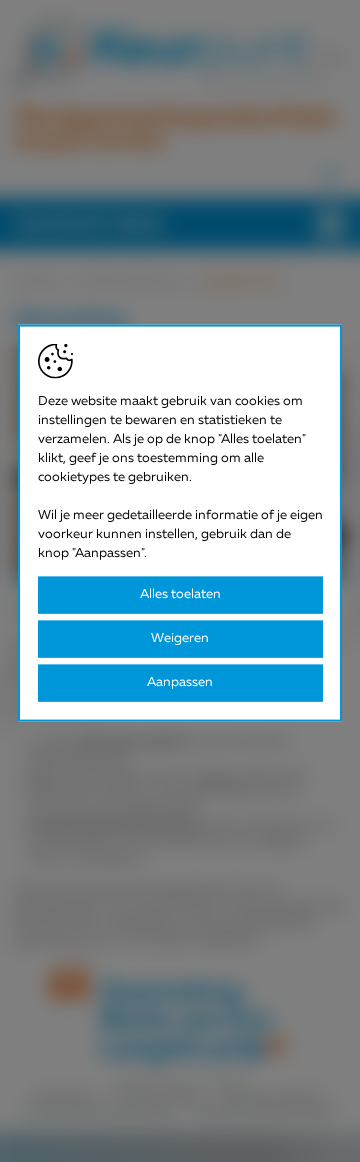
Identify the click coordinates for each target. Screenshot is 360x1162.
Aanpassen (180, 682)
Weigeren (180, 638)
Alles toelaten (180, 594)
